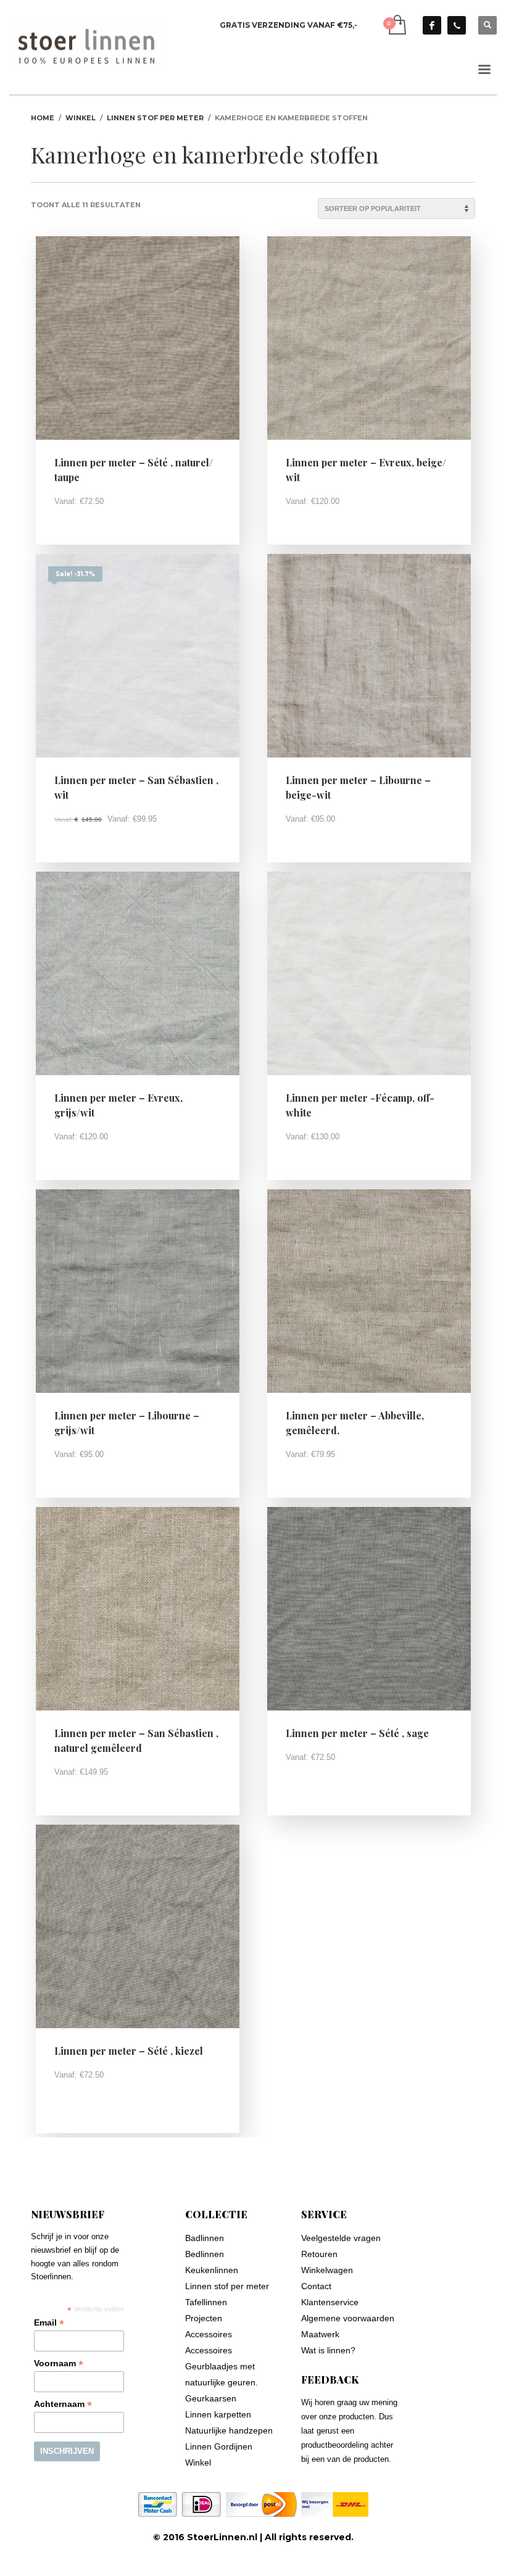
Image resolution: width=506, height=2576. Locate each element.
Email (49, 2323)
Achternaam (63, 2404)
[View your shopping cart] (396, 25)
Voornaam (59, 2363)
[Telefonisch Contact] (457, 25)
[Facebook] (432, 25)
